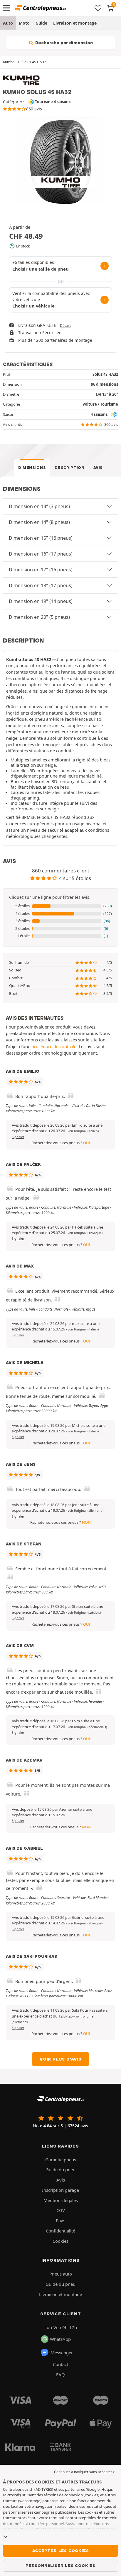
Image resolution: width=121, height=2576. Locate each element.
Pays (60, 2220)
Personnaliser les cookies (60, 2565)
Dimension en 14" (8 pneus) (39, 522)
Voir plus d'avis (60, 2059)
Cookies (60, 2241)
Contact (60, 2364)
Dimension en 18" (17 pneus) (41, 585)
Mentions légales (61, 2200)
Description (69, 468)
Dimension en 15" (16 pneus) (41, 538)
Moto (24, 23)
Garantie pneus (61, 2160)
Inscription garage (60, 2190)
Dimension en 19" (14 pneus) (41, 601)
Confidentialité (60, 2231)
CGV (61, 2210)
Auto (8, 23)
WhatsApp (60, 2339)
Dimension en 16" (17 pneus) (41, 554)
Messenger (62, 2353)
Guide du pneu (60, 2170)
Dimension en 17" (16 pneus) (41, 570)
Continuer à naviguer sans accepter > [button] (85, 2472)
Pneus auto (61, 2274)
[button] (60, 906)
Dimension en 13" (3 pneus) (39, 506)
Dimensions (32, 468)
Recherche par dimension (63, 43)
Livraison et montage (75, 23)
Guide (41, 23)
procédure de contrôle (54, 1046)
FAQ (60, 2375)
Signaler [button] (18, 1137)
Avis (98, 468)
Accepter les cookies (61, 2551)
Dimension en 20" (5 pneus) (39, 617)
